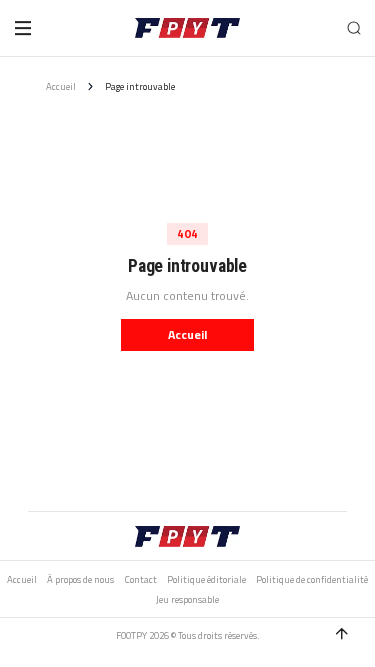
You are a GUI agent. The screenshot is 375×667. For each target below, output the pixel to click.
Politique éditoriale (206, 579)
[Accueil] (187, 28)
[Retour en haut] (342, 634)
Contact (141, 579)
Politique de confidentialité (312, 579)
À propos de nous (80, 579)
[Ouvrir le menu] (22, 27)
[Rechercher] (353, 27)
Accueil (61, 86)
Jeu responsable (187, 599)
